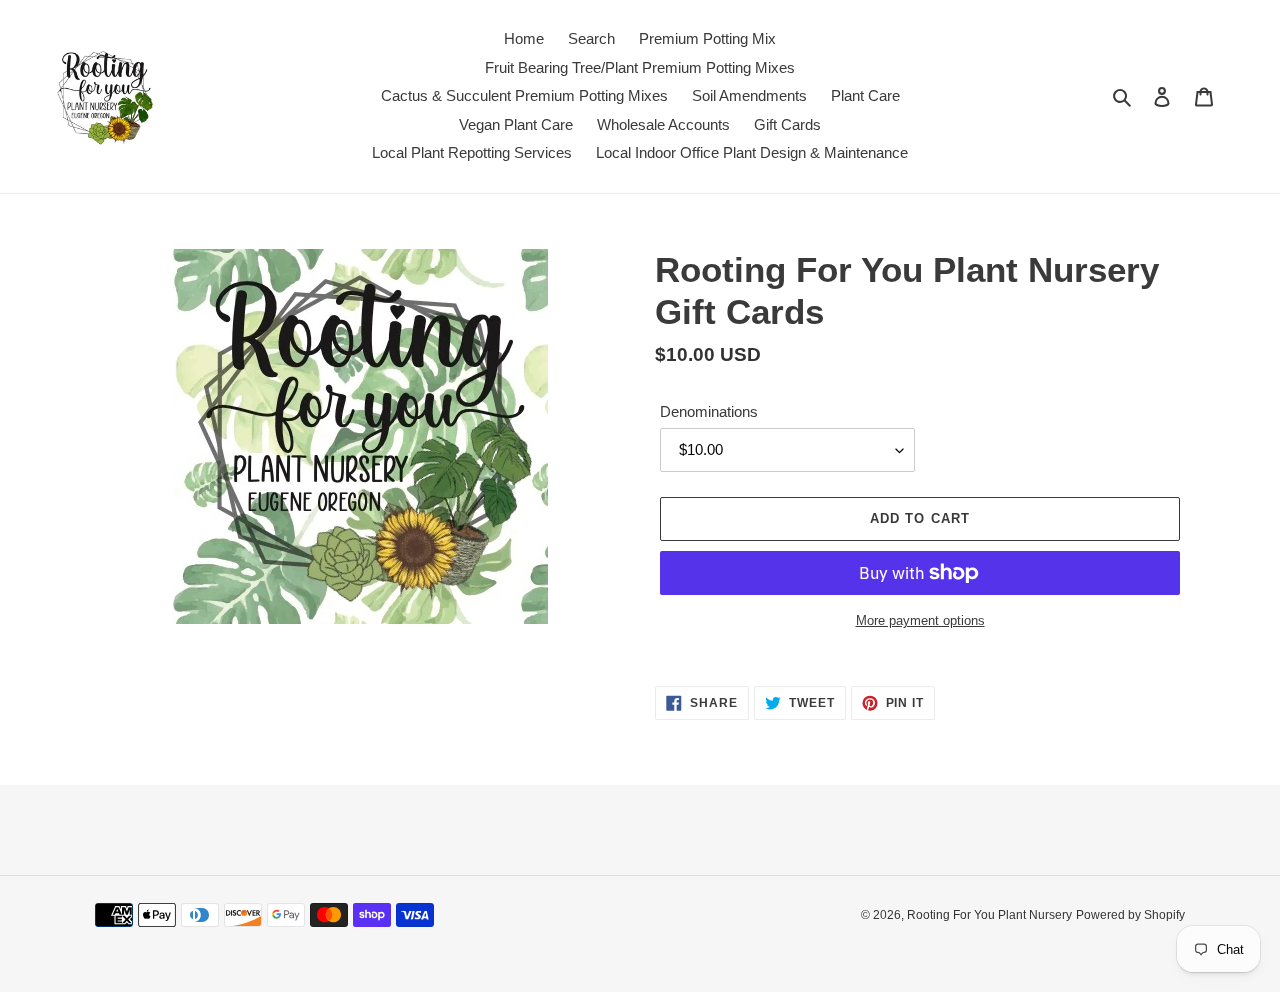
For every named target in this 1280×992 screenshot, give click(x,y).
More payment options (920, 620)
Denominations (709, 411)
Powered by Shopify (1130, 915)
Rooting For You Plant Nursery (989, 915)
